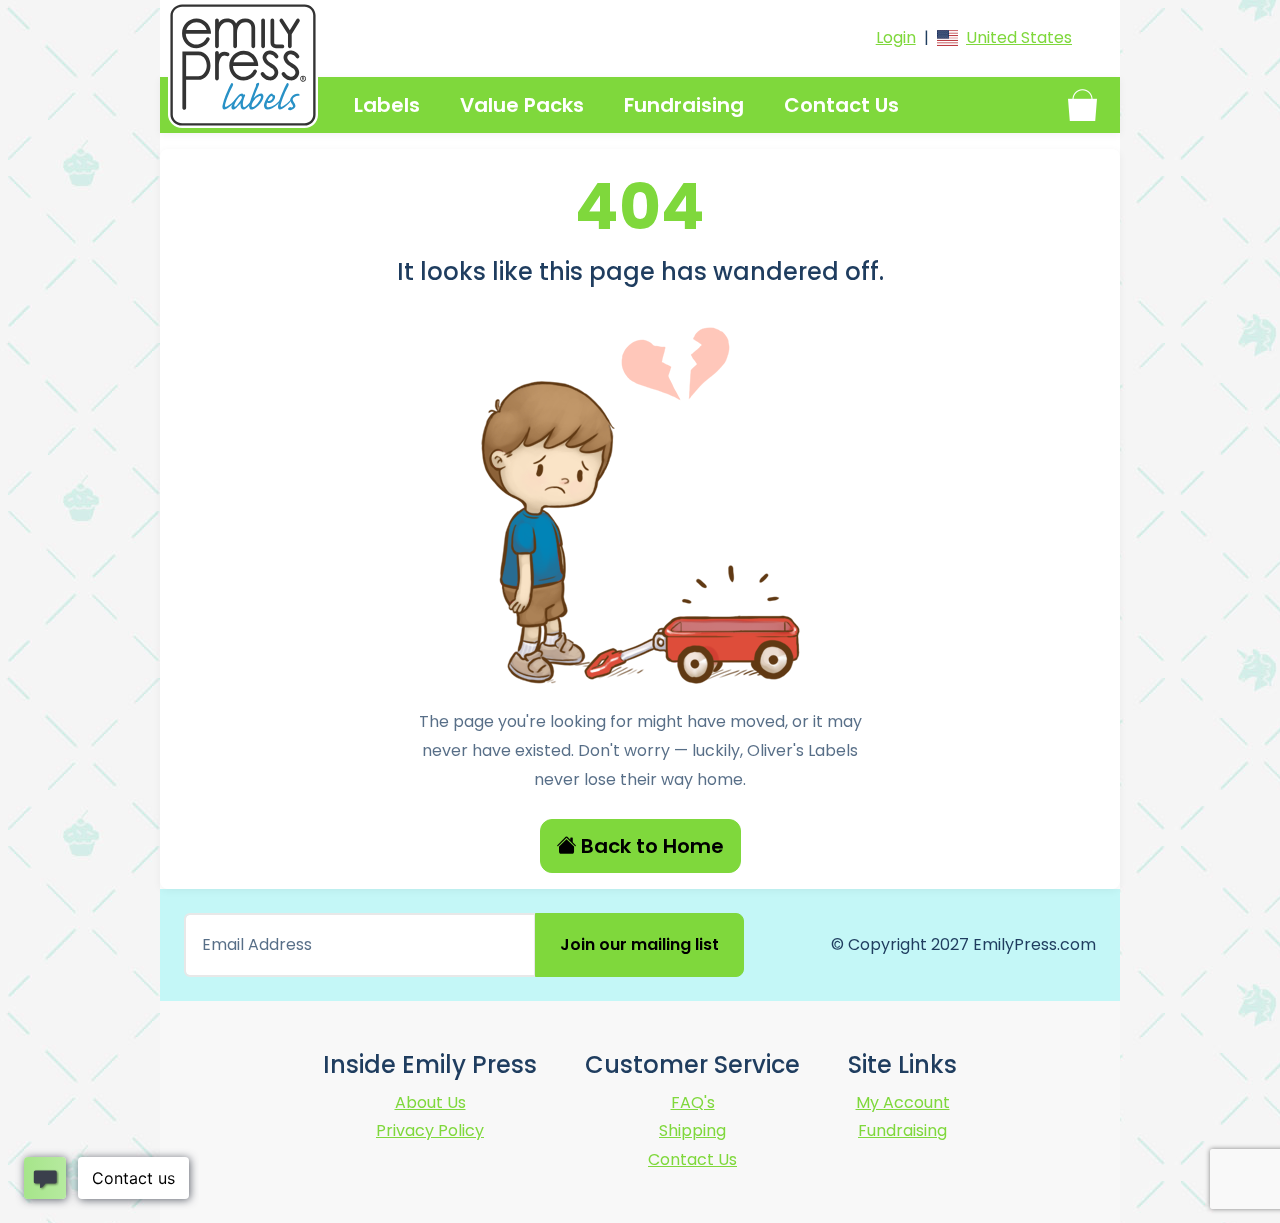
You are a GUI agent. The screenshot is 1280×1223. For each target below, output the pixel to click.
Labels (387, 105)
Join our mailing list (639, 944)
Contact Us (841, 105)
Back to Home (652, 846)
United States (1019, 37)
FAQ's (693, 1102)
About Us (430, 1102)
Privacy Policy (430, 1130)
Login (896, 37)
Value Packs (522, 105)
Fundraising (684, 105)
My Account (903, 1102)
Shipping (692, 1130)
